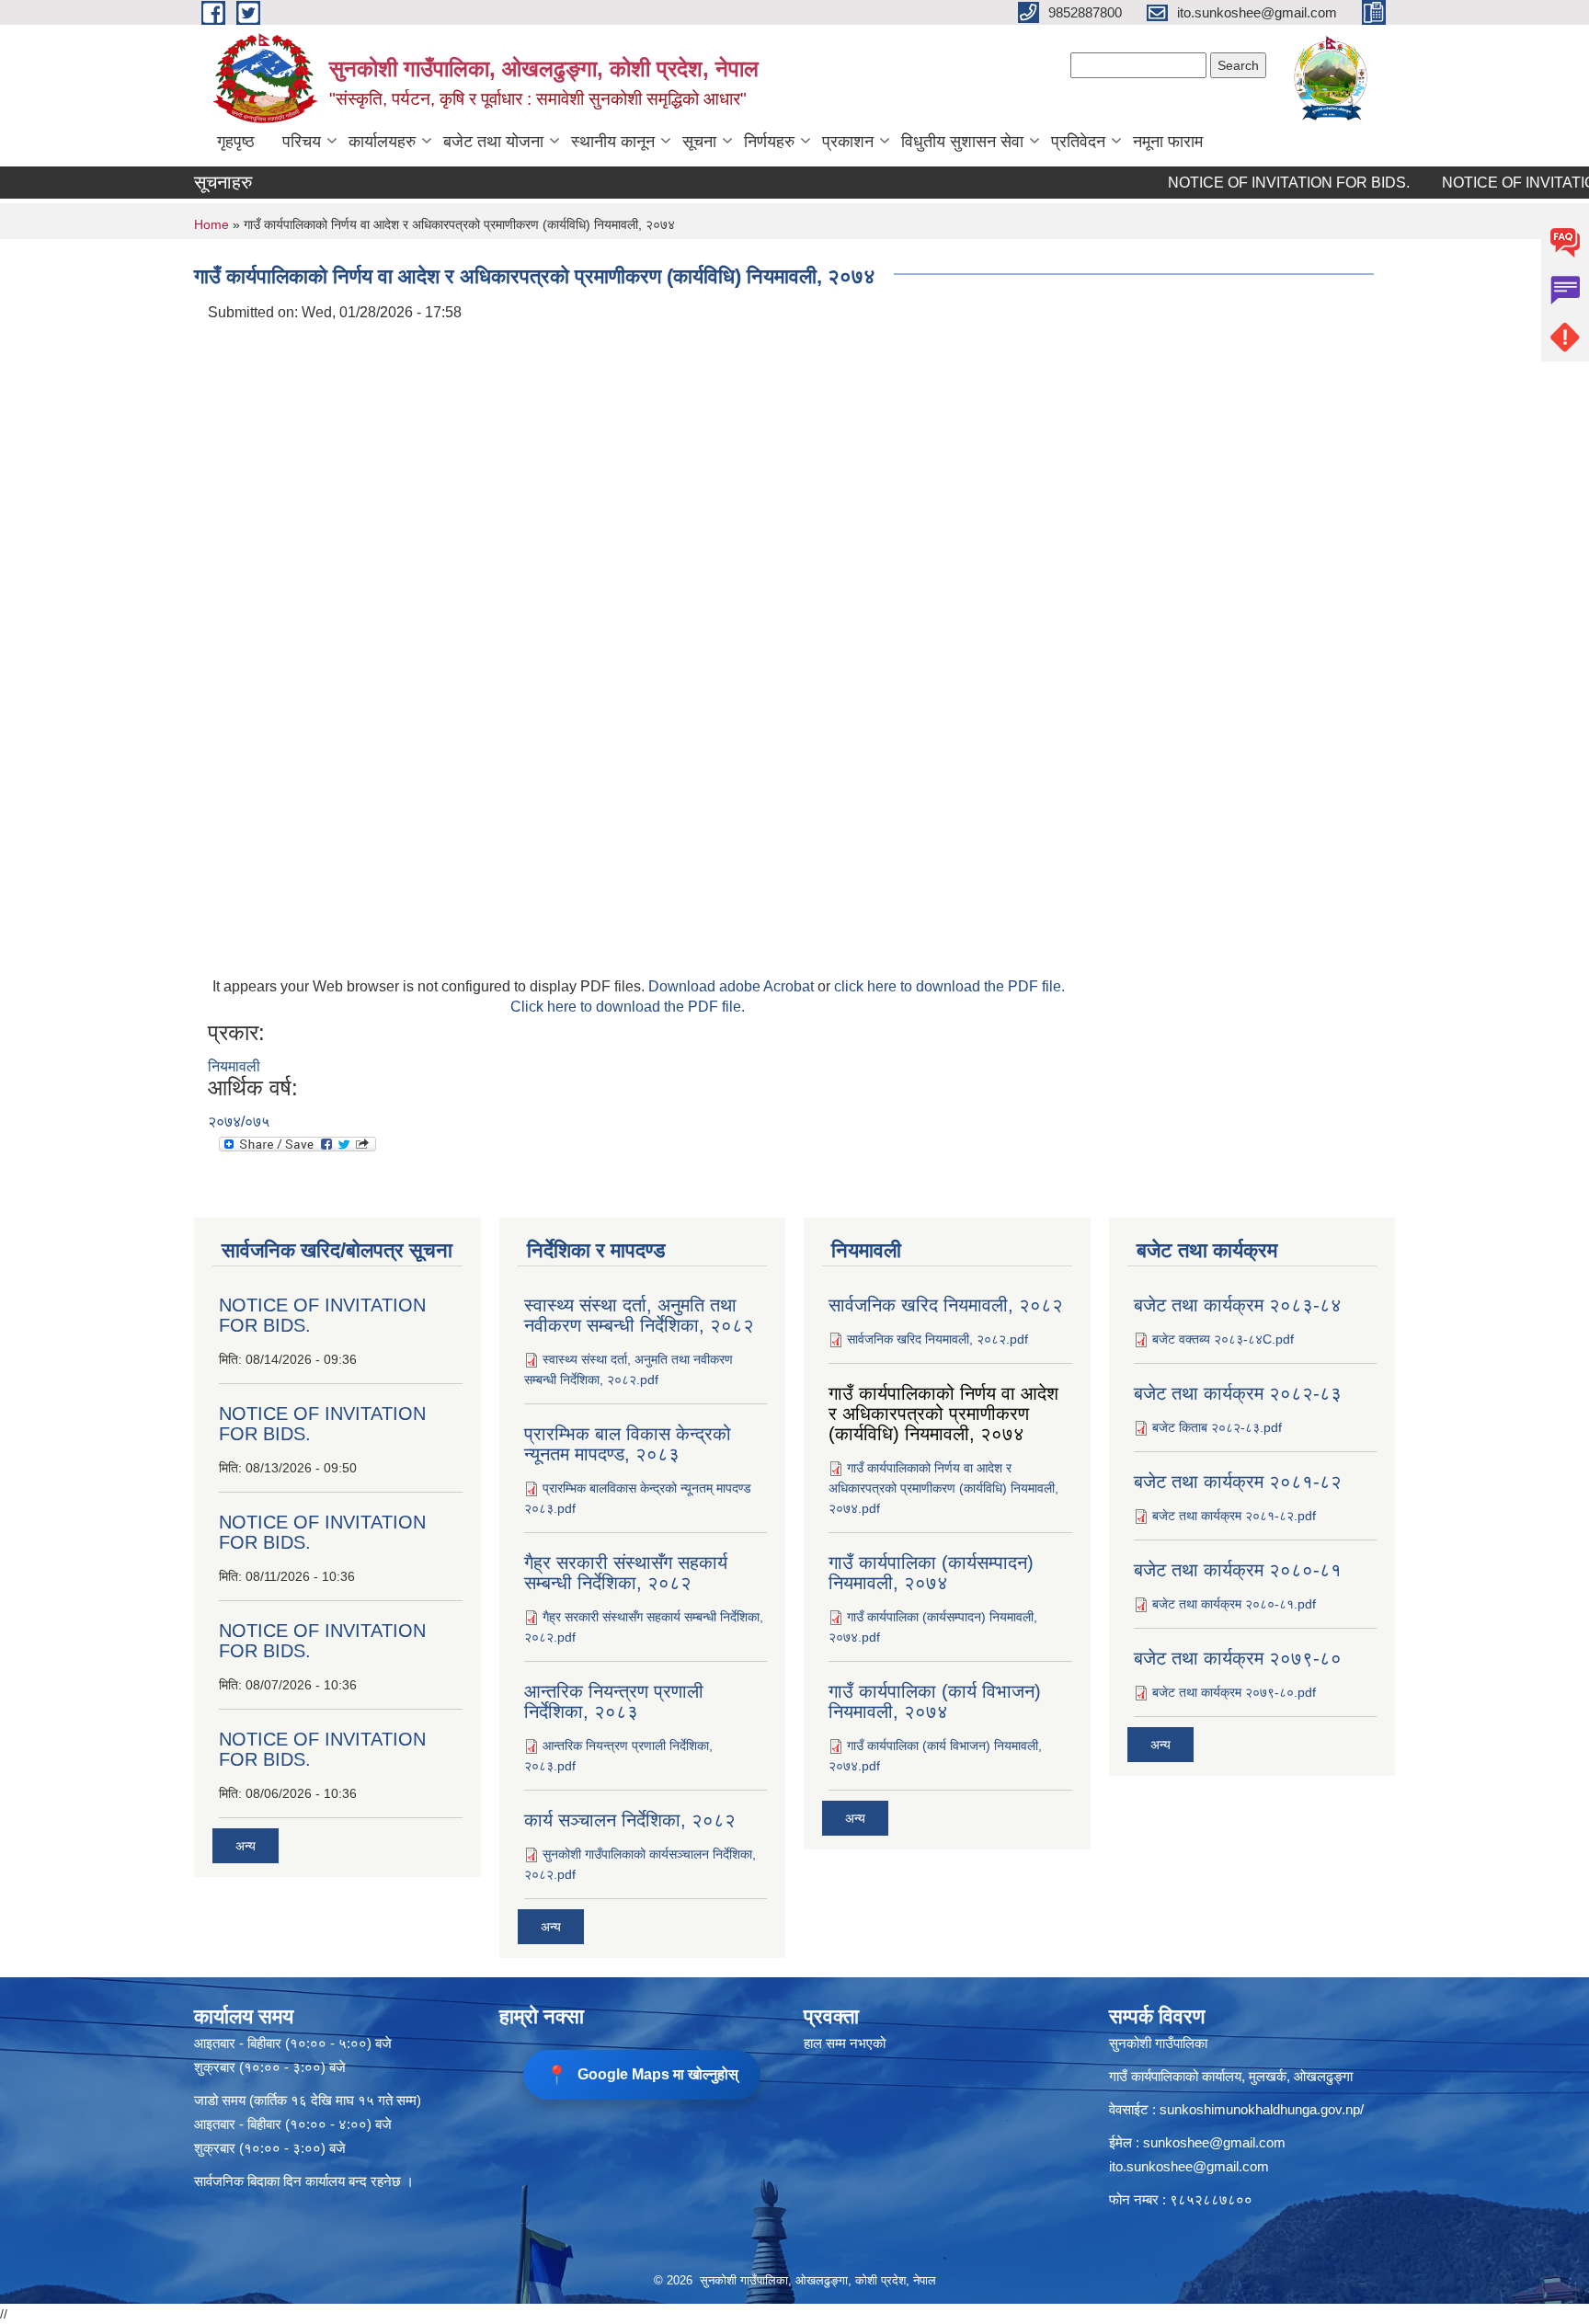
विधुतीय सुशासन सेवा (962, 142)
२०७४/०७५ (239, 1122)
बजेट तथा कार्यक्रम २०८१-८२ (1238, 1482)
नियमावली (234, 1066)
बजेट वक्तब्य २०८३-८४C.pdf (1223, 1339)
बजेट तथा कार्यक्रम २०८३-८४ (1238, 1305)
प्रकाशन (848, 142)
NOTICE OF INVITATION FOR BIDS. (1253, 183)
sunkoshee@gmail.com (1214, 2142)
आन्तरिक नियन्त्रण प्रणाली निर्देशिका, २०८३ (614, 1701)
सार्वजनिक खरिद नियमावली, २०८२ (946, 1305)
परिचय (302, 142)
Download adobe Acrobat (733, 986)
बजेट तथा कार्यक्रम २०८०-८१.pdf (1234, 1604)
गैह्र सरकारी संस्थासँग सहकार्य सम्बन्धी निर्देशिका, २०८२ (626, 1573)
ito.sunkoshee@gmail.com (1189, 2166)
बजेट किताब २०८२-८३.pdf (1217, 1427)
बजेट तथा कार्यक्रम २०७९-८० (1238, 1658)
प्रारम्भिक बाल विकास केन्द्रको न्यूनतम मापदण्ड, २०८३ (628, 1444)
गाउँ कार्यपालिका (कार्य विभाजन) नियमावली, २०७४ (935, 1701)
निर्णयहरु (769, 142)
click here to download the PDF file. (949, 986)
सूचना (699, 142)
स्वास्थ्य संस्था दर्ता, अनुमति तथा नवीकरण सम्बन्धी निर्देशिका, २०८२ (639, 1315)
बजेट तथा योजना (493, 142)
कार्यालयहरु (382, 142)
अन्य (246, 1846)
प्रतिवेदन (1078, 142)
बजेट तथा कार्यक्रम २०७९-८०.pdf (1234, 1692)
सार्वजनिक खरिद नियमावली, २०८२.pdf (937, 1339)
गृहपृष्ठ (236, 142)
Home (211, 224)
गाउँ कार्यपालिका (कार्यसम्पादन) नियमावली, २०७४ (931, 1573)
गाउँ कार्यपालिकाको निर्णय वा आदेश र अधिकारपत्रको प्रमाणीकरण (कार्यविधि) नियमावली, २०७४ (943, 1414)
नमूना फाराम (1168, 142)
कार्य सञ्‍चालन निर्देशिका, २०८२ (630, 1820)
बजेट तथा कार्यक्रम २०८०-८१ (1238, 1570)
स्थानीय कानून (613, 142)
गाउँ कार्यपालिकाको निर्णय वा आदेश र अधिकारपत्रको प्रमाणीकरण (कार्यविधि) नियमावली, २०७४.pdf (943, 1488)
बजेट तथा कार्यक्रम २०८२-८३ (1238, 1393)
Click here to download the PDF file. (628, 1007)
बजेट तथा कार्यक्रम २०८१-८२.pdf (1234, 1516)
